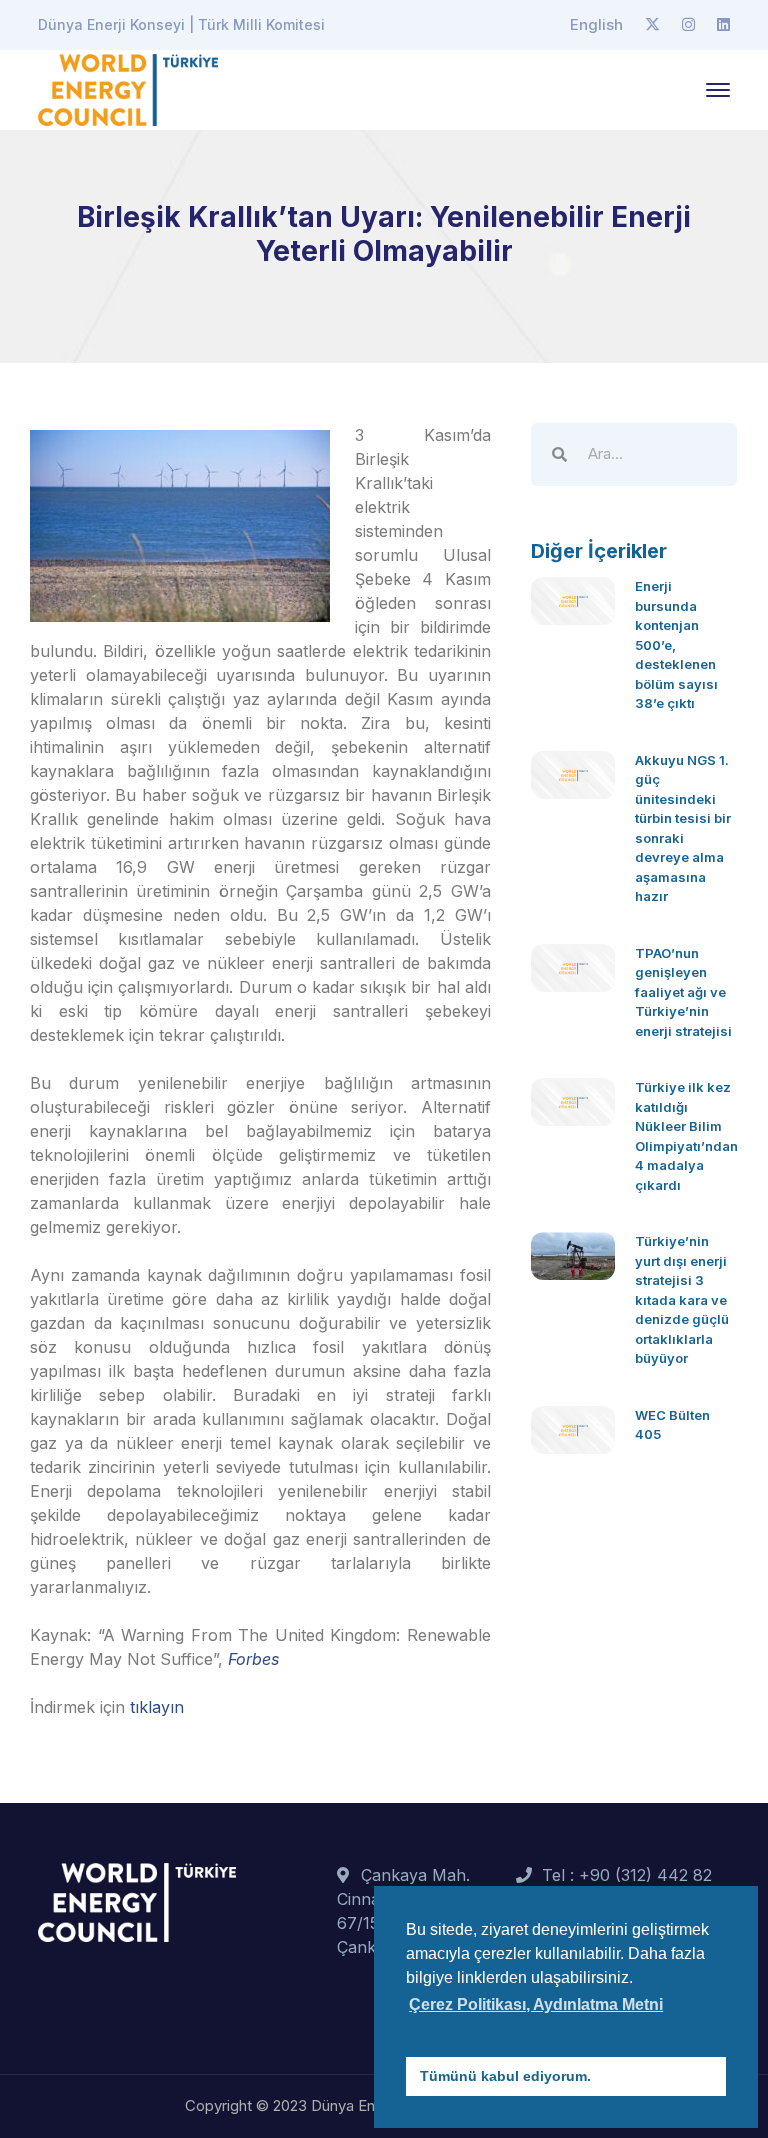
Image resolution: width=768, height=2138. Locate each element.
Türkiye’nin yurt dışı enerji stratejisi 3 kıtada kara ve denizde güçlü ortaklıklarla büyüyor (682, 1299)
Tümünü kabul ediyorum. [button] (505, 2076)
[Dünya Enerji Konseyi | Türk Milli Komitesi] (128, 88)
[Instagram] (688, 25)
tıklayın (157, 1707)
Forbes (253, 1659)
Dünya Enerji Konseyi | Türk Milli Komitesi (181, 24)
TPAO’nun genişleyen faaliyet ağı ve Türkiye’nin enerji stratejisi (683, 992)
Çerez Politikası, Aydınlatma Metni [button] (536, 2004)
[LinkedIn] (723, 25)
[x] (652, 25)
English (596, 24)
